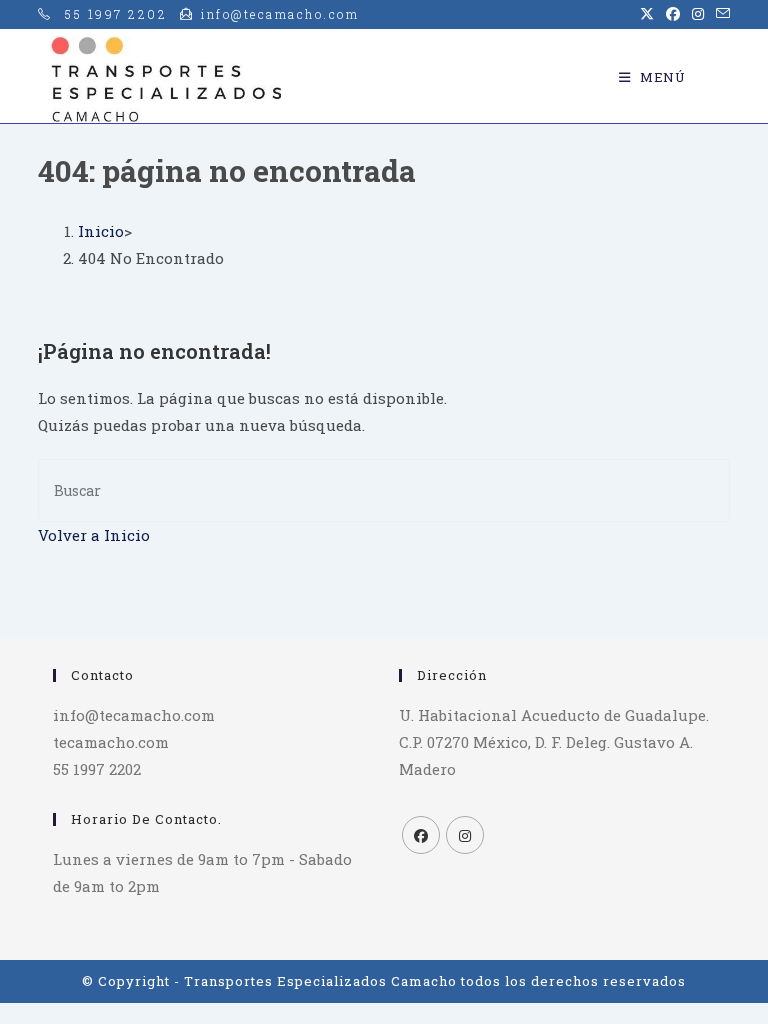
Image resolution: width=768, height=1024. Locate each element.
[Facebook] (421, 835)
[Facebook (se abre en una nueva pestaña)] (673, 14)
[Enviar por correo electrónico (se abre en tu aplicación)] (720, 14)
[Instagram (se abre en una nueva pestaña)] (698, 14)
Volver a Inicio (94, 535)
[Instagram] (465, 835)
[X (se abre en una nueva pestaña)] (647, 14)
